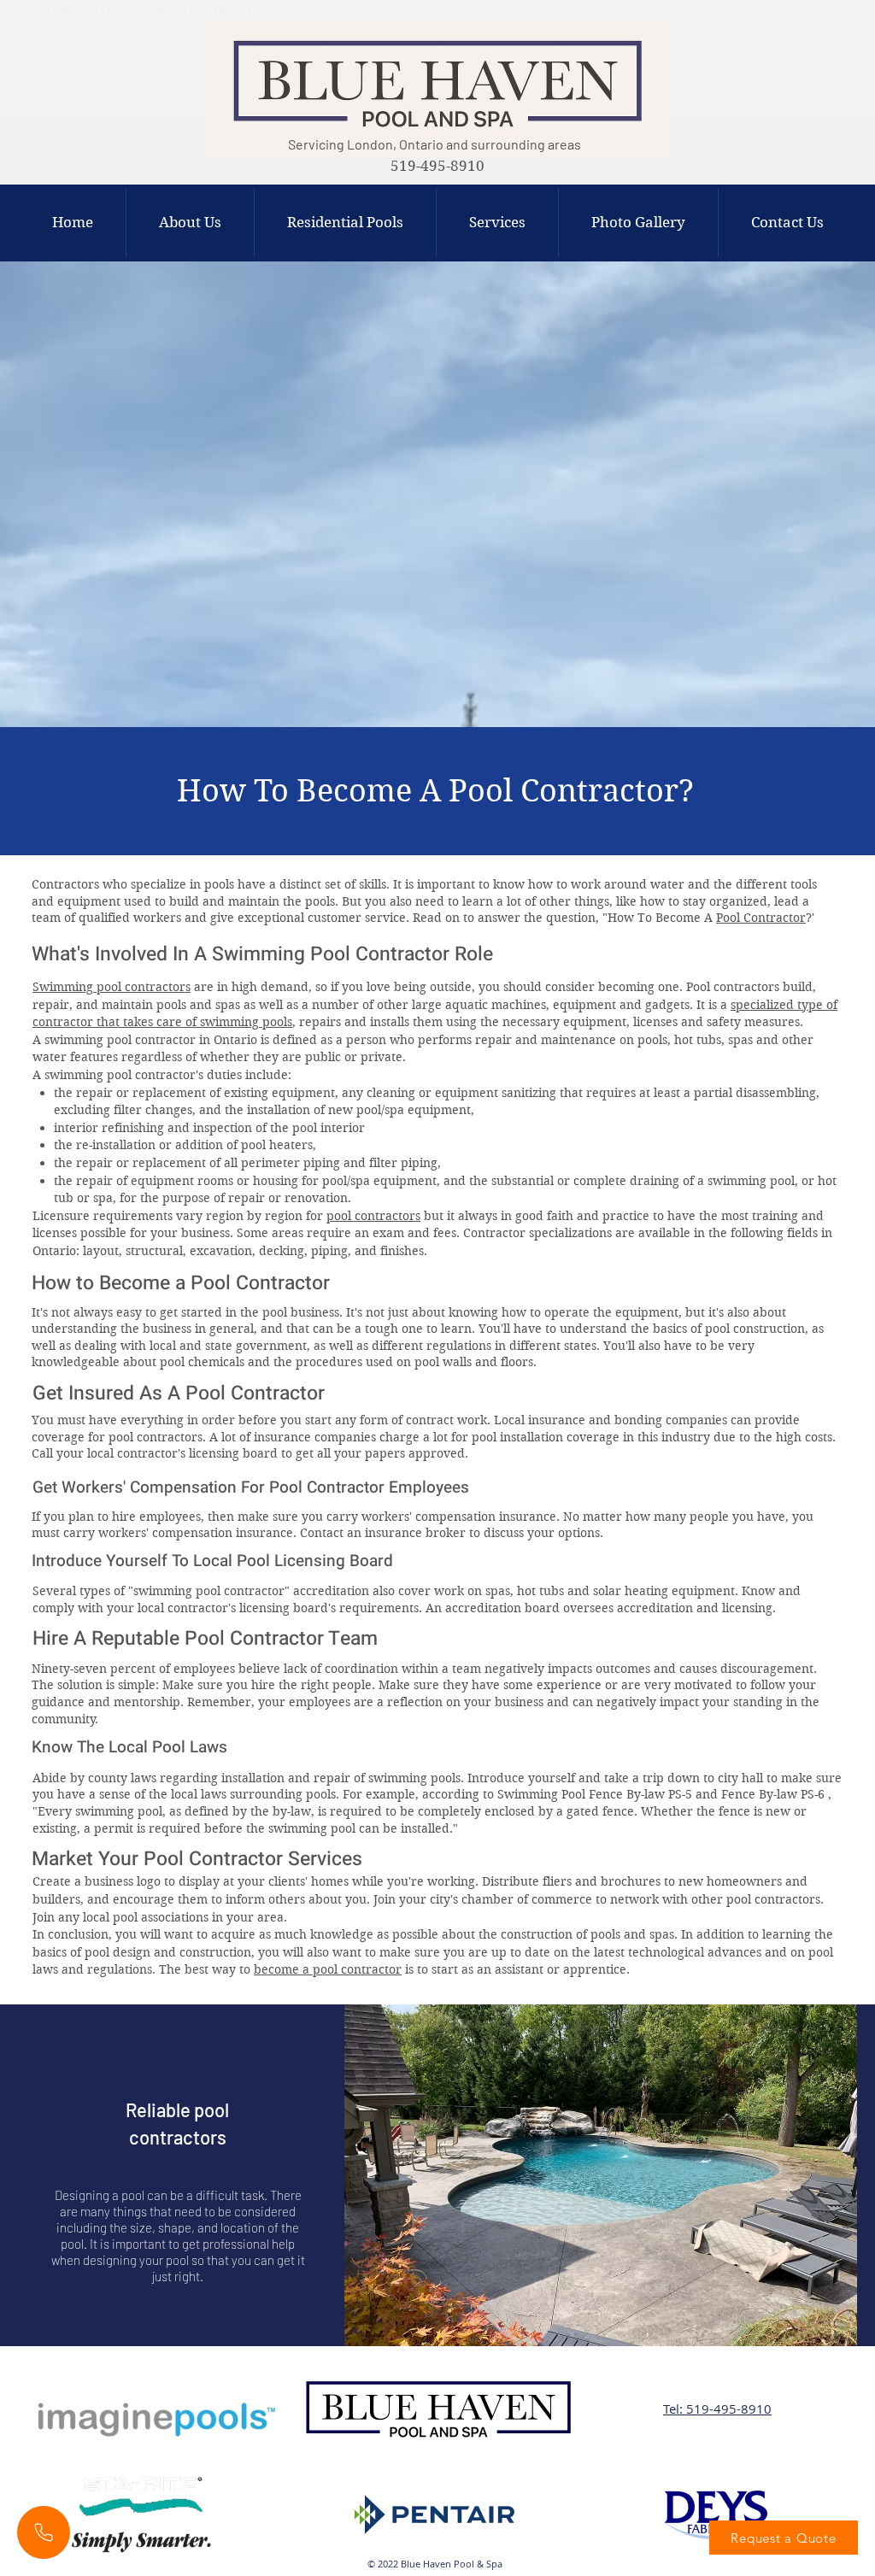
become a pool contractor (328, 1969)
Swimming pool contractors (112, 987)
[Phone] (44, 2532)
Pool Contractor (761, 918)
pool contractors (373, 1216)
